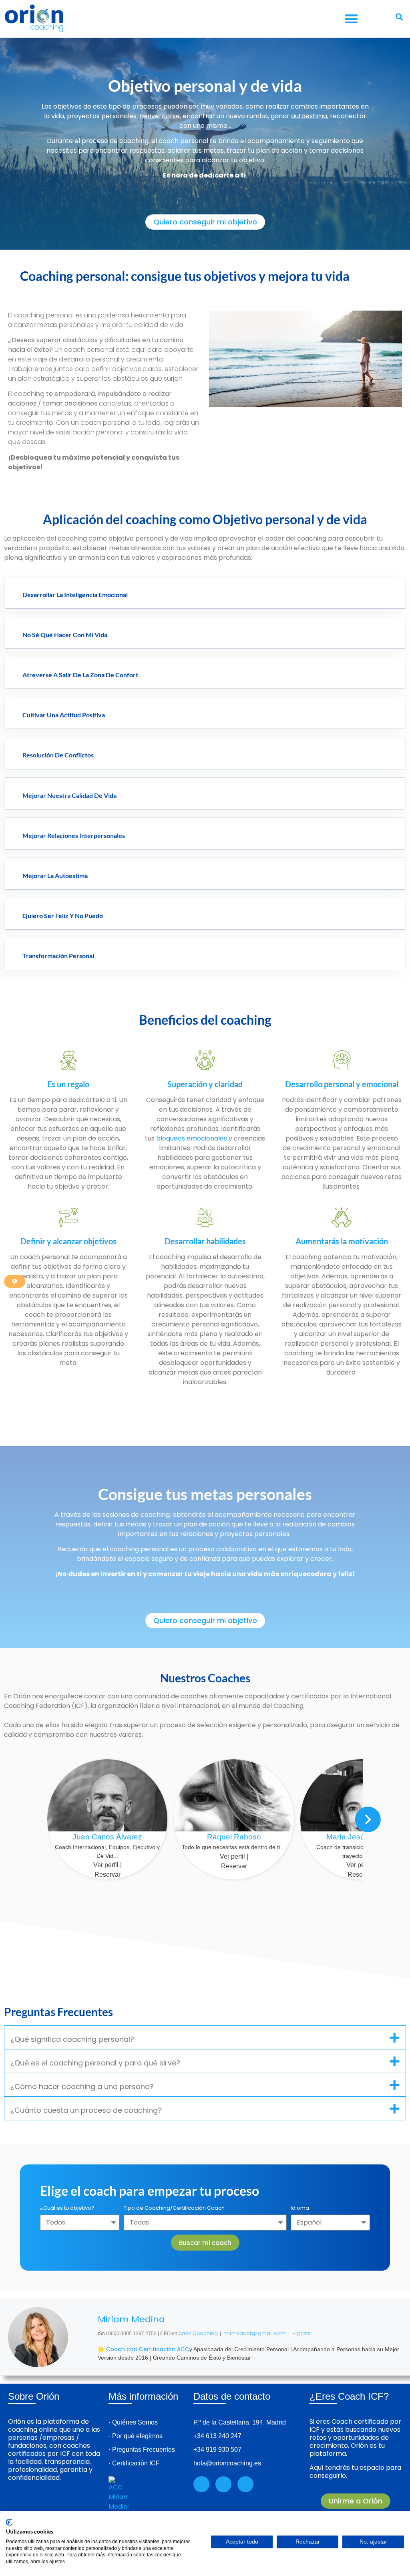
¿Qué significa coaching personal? (72, 2039)
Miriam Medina (131, 2319)
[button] (351, 19)
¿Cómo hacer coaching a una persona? (82, 2086)
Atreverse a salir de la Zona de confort (80, 675)
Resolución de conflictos (58, 755)
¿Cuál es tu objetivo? (67, 2209)
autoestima (309, 116)
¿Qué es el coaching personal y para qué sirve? (95, 2063)
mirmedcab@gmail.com (254, 2333)
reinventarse (160, 116)
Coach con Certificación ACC (148, 2349)
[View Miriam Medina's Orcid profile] (83, 2337)
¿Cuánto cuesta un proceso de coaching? (86, 2110)
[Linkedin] (245, 2484)
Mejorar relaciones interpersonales (74, 835)
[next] (368, 1819)
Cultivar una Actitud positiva (64, 715)
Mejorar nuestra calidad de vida (69, 795)
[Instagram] (201, 2484)
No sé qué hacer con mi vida (65, 635)
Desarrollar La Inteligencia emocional (75, 595)
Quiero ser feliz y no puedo (63, 916)
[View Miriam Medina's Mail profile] (83, 2356)
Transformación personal (58, 956)
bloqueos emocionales (192, 1138)
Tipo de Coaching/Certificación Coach (174, 2209)
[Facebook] (223, 2484)
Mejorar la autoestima (55, 875)
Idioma (300, 2209)
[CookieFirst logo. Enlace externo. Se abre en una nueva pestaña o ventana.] (9, 2522)
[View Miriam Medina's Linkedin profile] (83, 2318)
